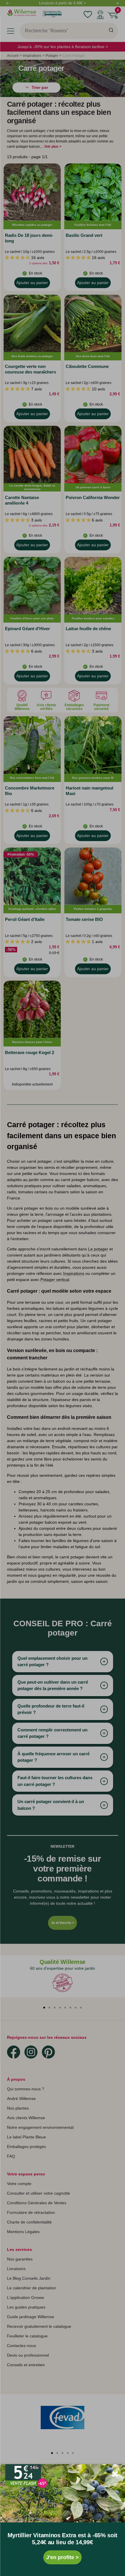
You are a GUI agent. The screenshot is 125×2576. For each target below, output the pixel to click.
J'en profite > (63, 2557)
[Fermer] (115, 2474)
